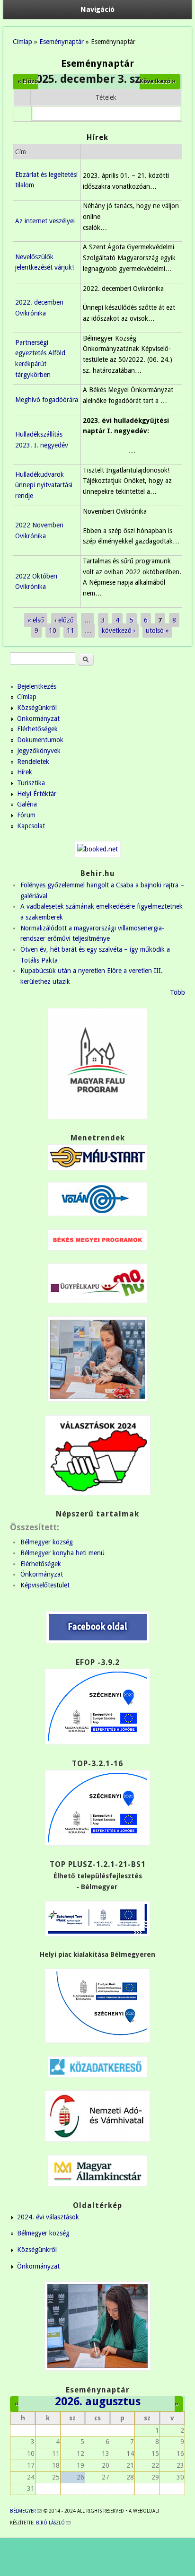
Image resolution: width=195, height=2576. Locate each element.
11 (71, 631)
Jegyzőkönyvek (39, 751)
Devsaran (107, 2567)
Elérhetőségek (37, 729)
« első (36, 620)
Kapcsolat (31, 826)
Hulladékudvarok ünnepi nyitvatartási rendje (44, 485)
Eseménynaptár (62, 42)
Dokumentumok (40, 740)
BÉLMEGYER (26, 2511)
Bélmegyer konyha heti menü (62, 1553)
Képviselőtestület (45, 1585)
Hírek (25, 772)
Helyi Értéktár (37, 794)
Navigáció (97, 9)
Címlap (22, 42)
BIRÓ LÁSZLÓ (53, 2523)
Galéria (27, 804)
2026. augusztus (98, 2401)
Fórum (26, 815)
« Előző (28, 81)
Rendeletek (33, 762)
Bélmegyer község (47, 1542)
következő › (119, 631)
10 (53, 631)
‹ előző (64, 620)
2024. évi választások (48, 2217)
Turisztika (31, 783)
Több (177, 992)
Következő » (158, 81)
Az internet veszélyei (45, 221)
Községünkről (37, 708)
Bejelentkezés (37, 686)
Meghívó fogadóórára (47, 400)
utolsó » (157, 631)
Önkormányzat (38, 718)
